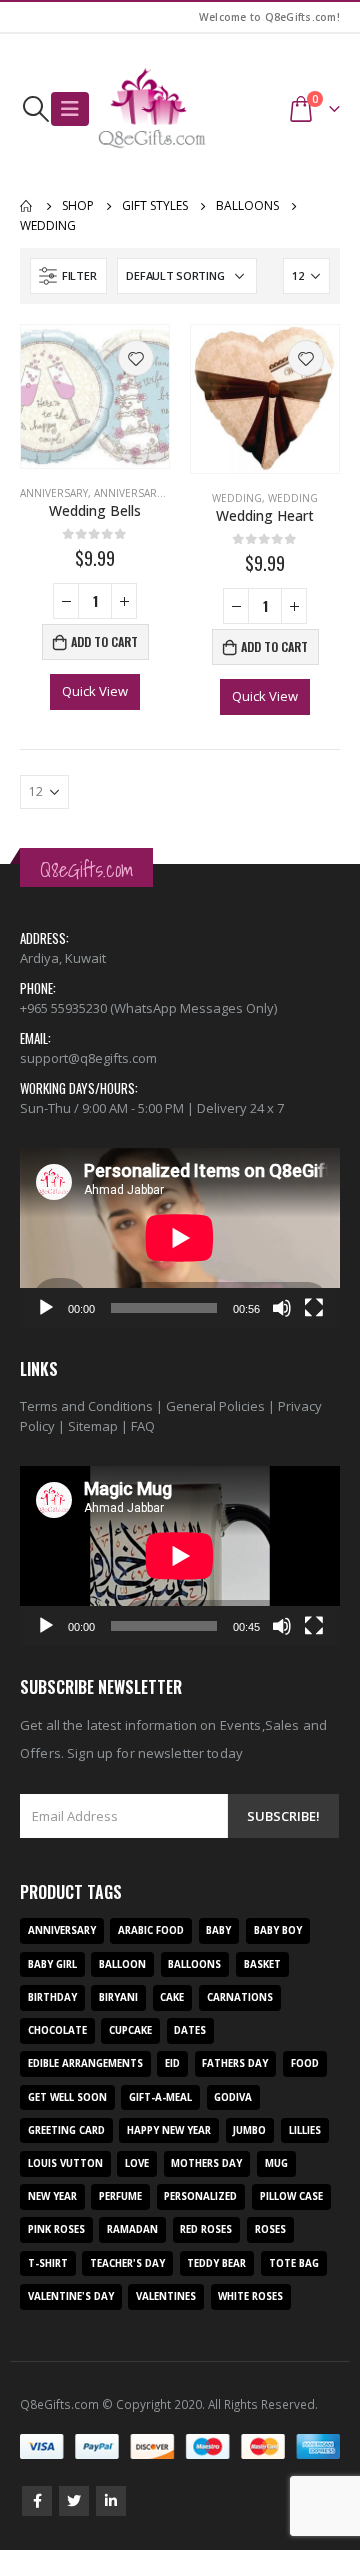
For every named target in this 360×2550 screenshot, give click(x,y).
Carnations (240, 1997)
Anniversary (54, 493)
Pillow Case (291, 2196)
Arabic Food (151, 1930)
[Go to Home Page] (27, 206)
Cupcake (130, 2030)
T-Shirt (48, 2263)
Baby (218, 1930)
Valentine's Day (71, 2296)
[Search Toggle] (35, 109)
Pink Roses (56, 2229)
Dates (190, 2030)
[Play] (46, 1308)
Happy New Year (169, 2130)
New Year (52, 2196)
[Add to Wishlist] (136, 358)
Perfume (120, 2196)
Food (305, 2063)
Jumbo (249, 2130)
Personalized (200, 2196)
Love (137, 2163)
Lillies (305, 2130)
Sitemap (93, 1426)
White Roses (250, 2296)
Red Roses (206, 2229)
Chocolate (57, 2030)
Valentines (166, 2296)
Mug (276, 2163)
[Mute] (282, 1308)
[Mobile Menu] (70, 109)
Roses (270, 2229)
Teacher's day (127, 2263)
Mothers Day (206, 2163)
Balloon (122, 1964)
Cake (172, 1997)
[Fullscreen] (314, 1308)
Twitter (74, 2501)
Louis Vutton (65, 2163)
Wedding (237, 498)
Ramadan (132, 2229)
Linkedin (111, 2501)
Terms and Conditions (86, 1406)
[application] (180, 1238)
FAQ (143, 1426)
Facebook (37, 2501)
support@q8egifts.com (88, 1058)
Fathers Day (235, 2063)
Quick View (95, 691)
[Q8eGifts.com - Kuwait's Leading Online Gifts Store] (152, 109)
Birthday (52, 1997)
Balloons (194, 1964)
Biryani (118, 1997)
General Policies (215, 1406)
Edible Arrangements (85, 2063)
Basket (262, 1964)
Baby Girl (52, 1964)
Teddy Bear (216, 2263)
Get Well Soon (67, 2097)
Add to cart (104, 641)
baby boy (278, 1930)
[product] (95, 396)
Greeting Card (66, 2130)
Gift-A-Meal (160, 2097)
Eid (172, 2063)
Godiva (233, 2097)
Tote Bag (294, 2263)
